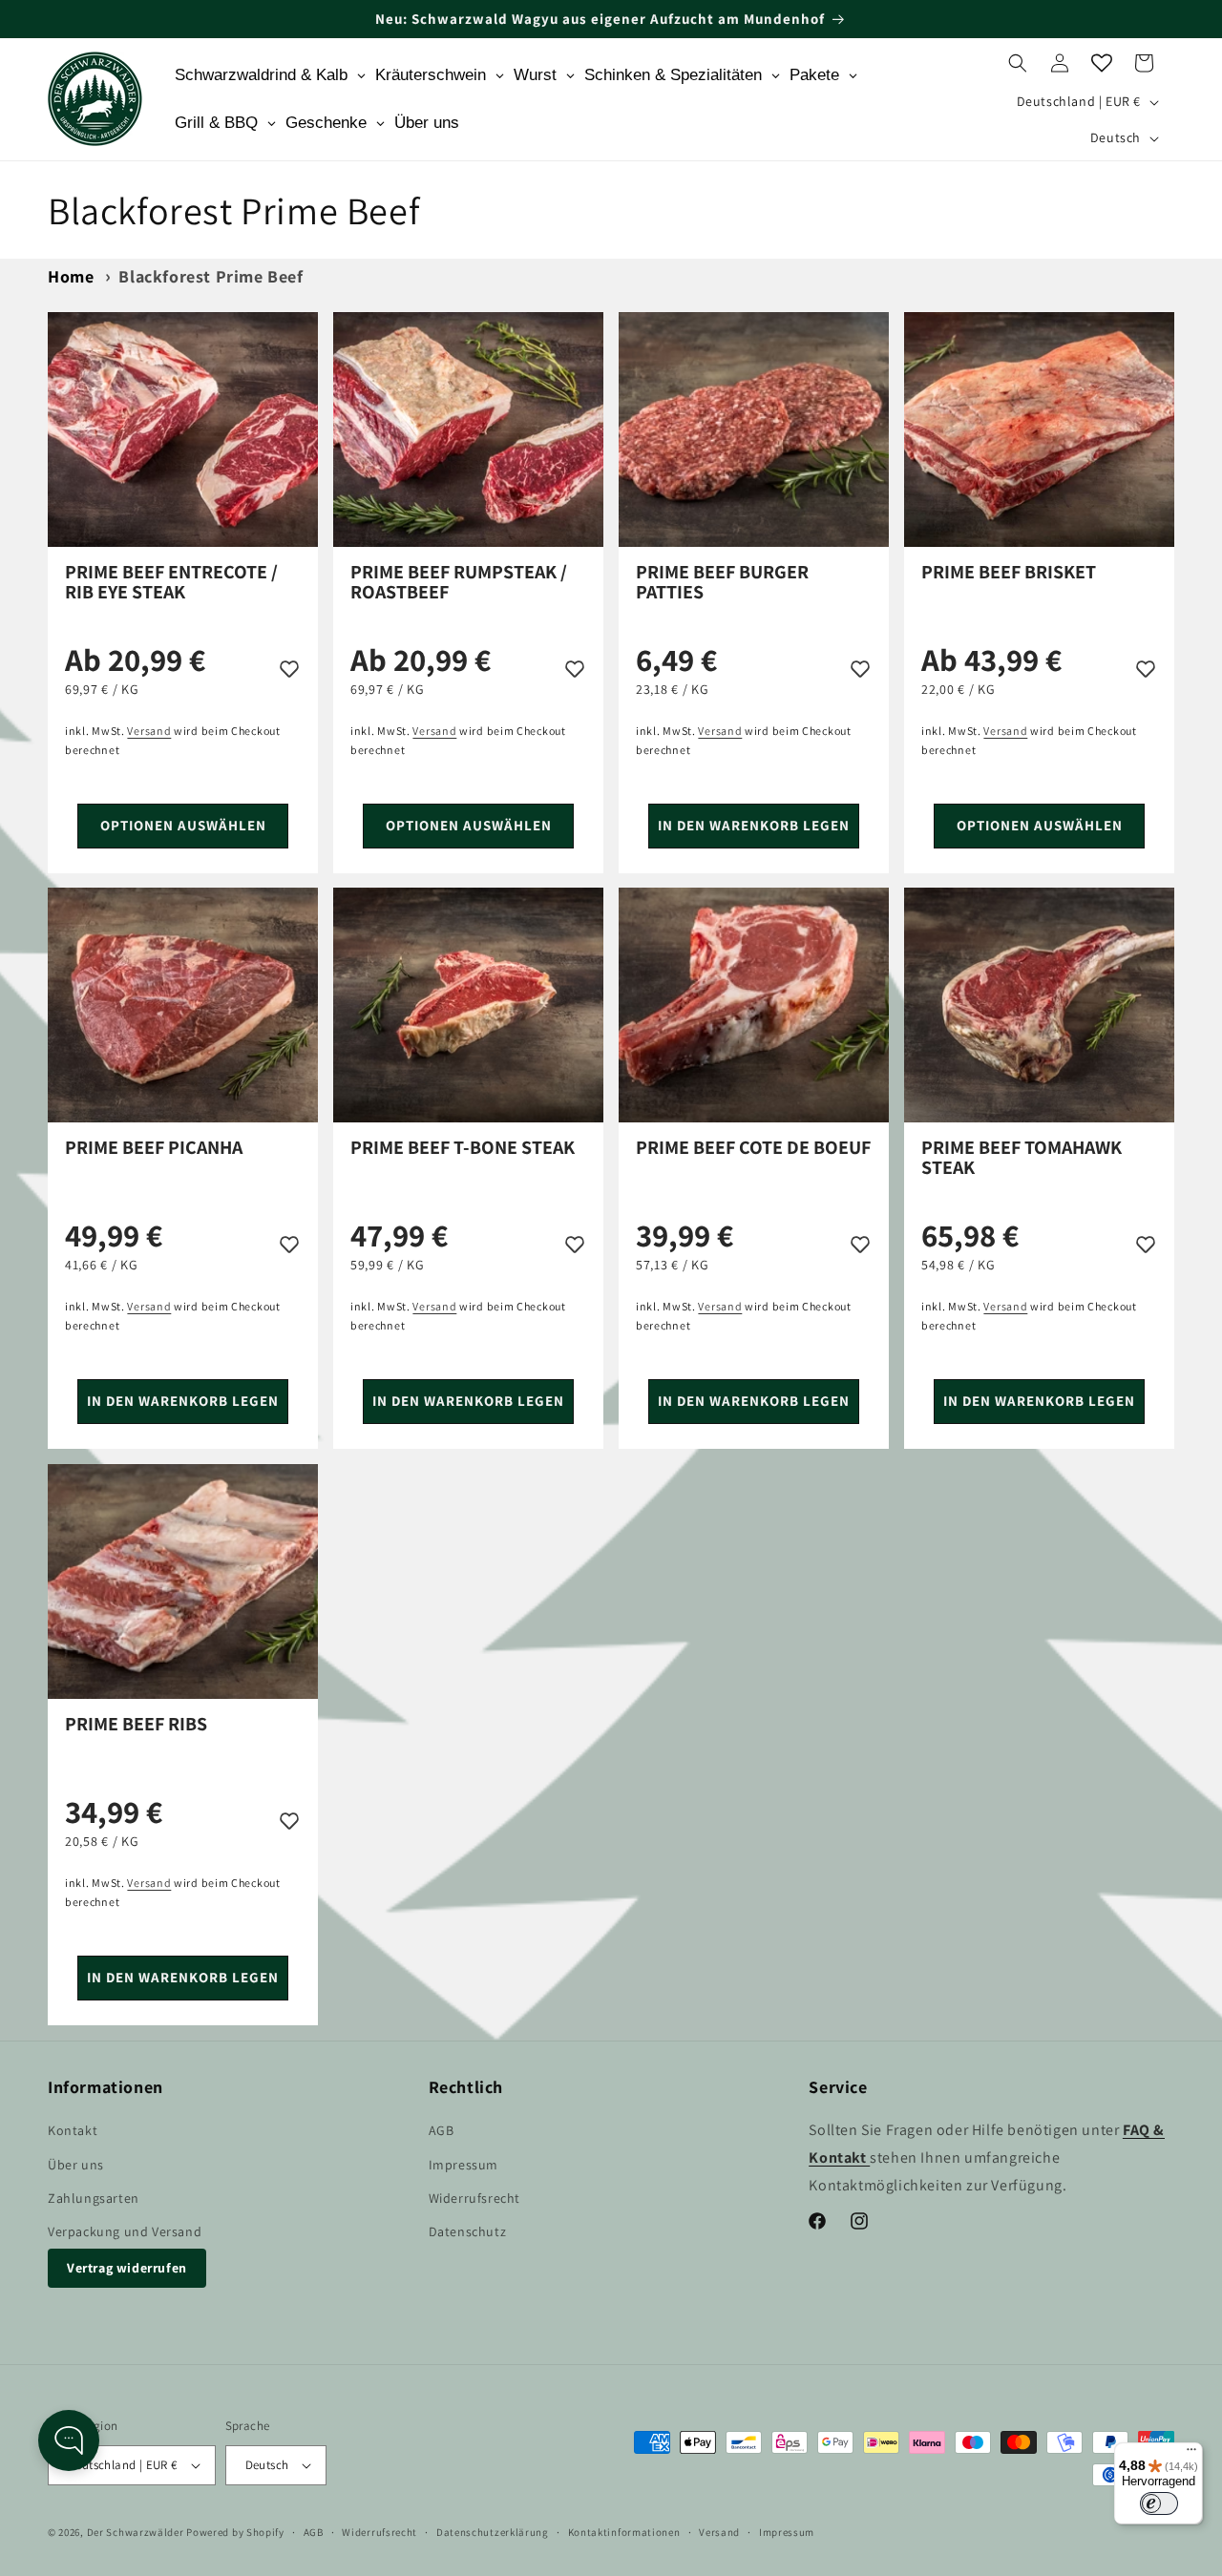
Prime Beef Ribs (136, 1725)
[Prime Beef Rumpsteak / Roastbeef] (468, 429)
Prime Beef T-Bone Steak (463, 1149)
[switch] (1159, 2503)
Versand (719, 2532)
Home (71, 276)
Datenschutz (468, 2231)
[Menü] (1191, 2454)
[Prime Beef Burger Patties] (754, 429)
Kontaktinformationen (624, 2532)
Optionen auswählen (183, 825)
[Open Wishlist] (1102, 63)
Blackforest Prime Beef (211, 276)
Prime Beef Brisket (1009, 573)
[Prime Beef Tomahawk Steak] (1039, 1005)
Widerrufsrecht (474, 2198)
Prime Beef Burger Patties (722, 582)
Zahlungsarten (94, 2198)
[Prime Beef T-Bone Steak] (468, 1005)
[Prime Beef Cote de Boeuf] (754, 1005)
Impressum (464, 2165)
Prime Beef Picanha (154, 1149)
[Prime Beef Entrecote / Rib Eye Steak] (183, 429)
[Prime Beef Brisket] (1039, 429)
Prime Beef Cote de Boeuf (753, 1149)
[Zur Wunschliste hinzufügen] (289, 669)
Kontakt (73, 2130)
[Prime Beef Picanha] (183, 1005)
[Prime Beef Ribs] (183, 1581)
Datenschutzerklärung (493, 2532)
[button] (1018, 63)
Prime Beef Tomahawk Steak (1022, 1158)
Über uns (76, 2165)
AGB (442, 2130)
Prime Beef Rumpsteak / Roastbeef (459, 582)
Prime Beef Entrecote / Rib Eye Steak (171, 582)
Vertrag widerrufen (127, 2268)
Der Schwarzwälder (136, 2532)
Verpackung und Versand (125, 2231)
